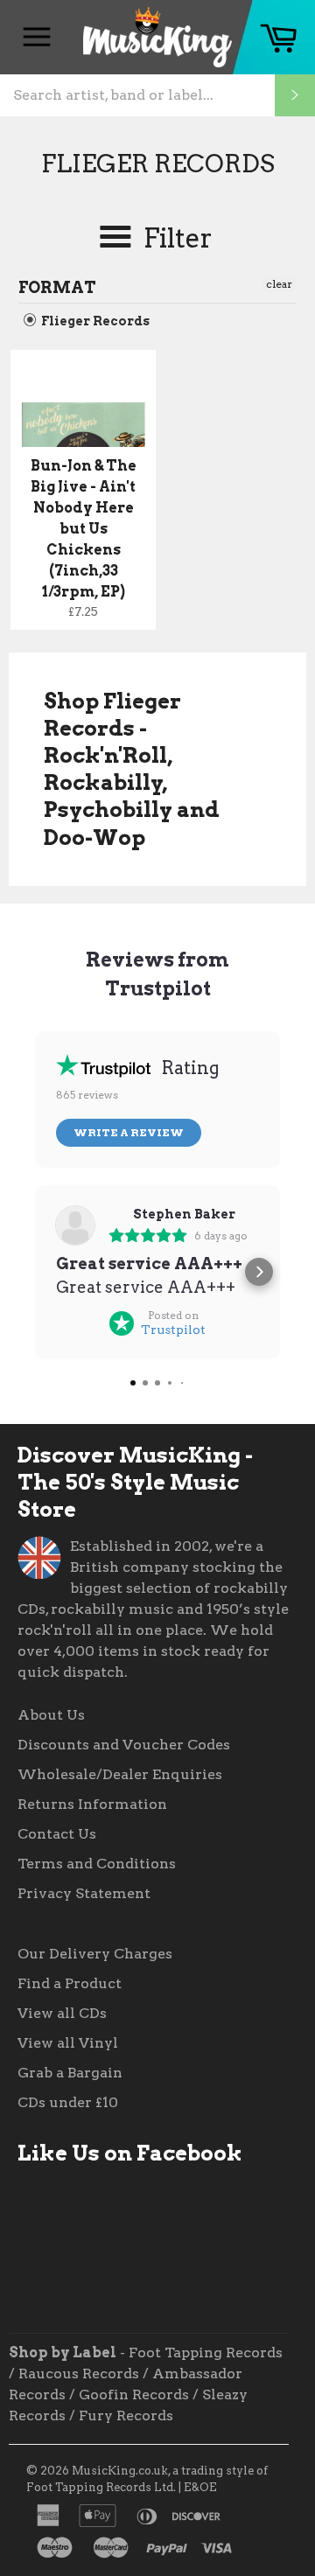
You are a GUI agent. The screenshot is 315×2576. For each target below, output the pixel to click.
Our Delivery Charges (95, 1954)
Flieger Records (94, 321)
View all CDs (62, 2013)
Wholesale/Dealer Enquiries (120, 1774)
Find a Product (70, 1983)
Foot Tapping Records (206, 2353)
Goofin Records (134, 2394)
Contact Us (57, 1834)
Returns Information (92, 1804)
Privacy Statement (84, 1893)
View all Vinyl (68, 2043)
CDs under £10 (68, 2102)
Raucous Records (79, 2374)
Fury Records (126, 2415)
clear (279, 284)
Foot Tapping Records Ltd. (101, 2487)
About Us (51, 1715)
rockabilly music (112, 1609)
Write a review (129, 1132)
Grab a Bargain (70, 2073)
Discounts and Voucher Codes (124, 1745)
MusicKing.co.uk (120, 2471)
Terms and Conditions (97, 1864)
